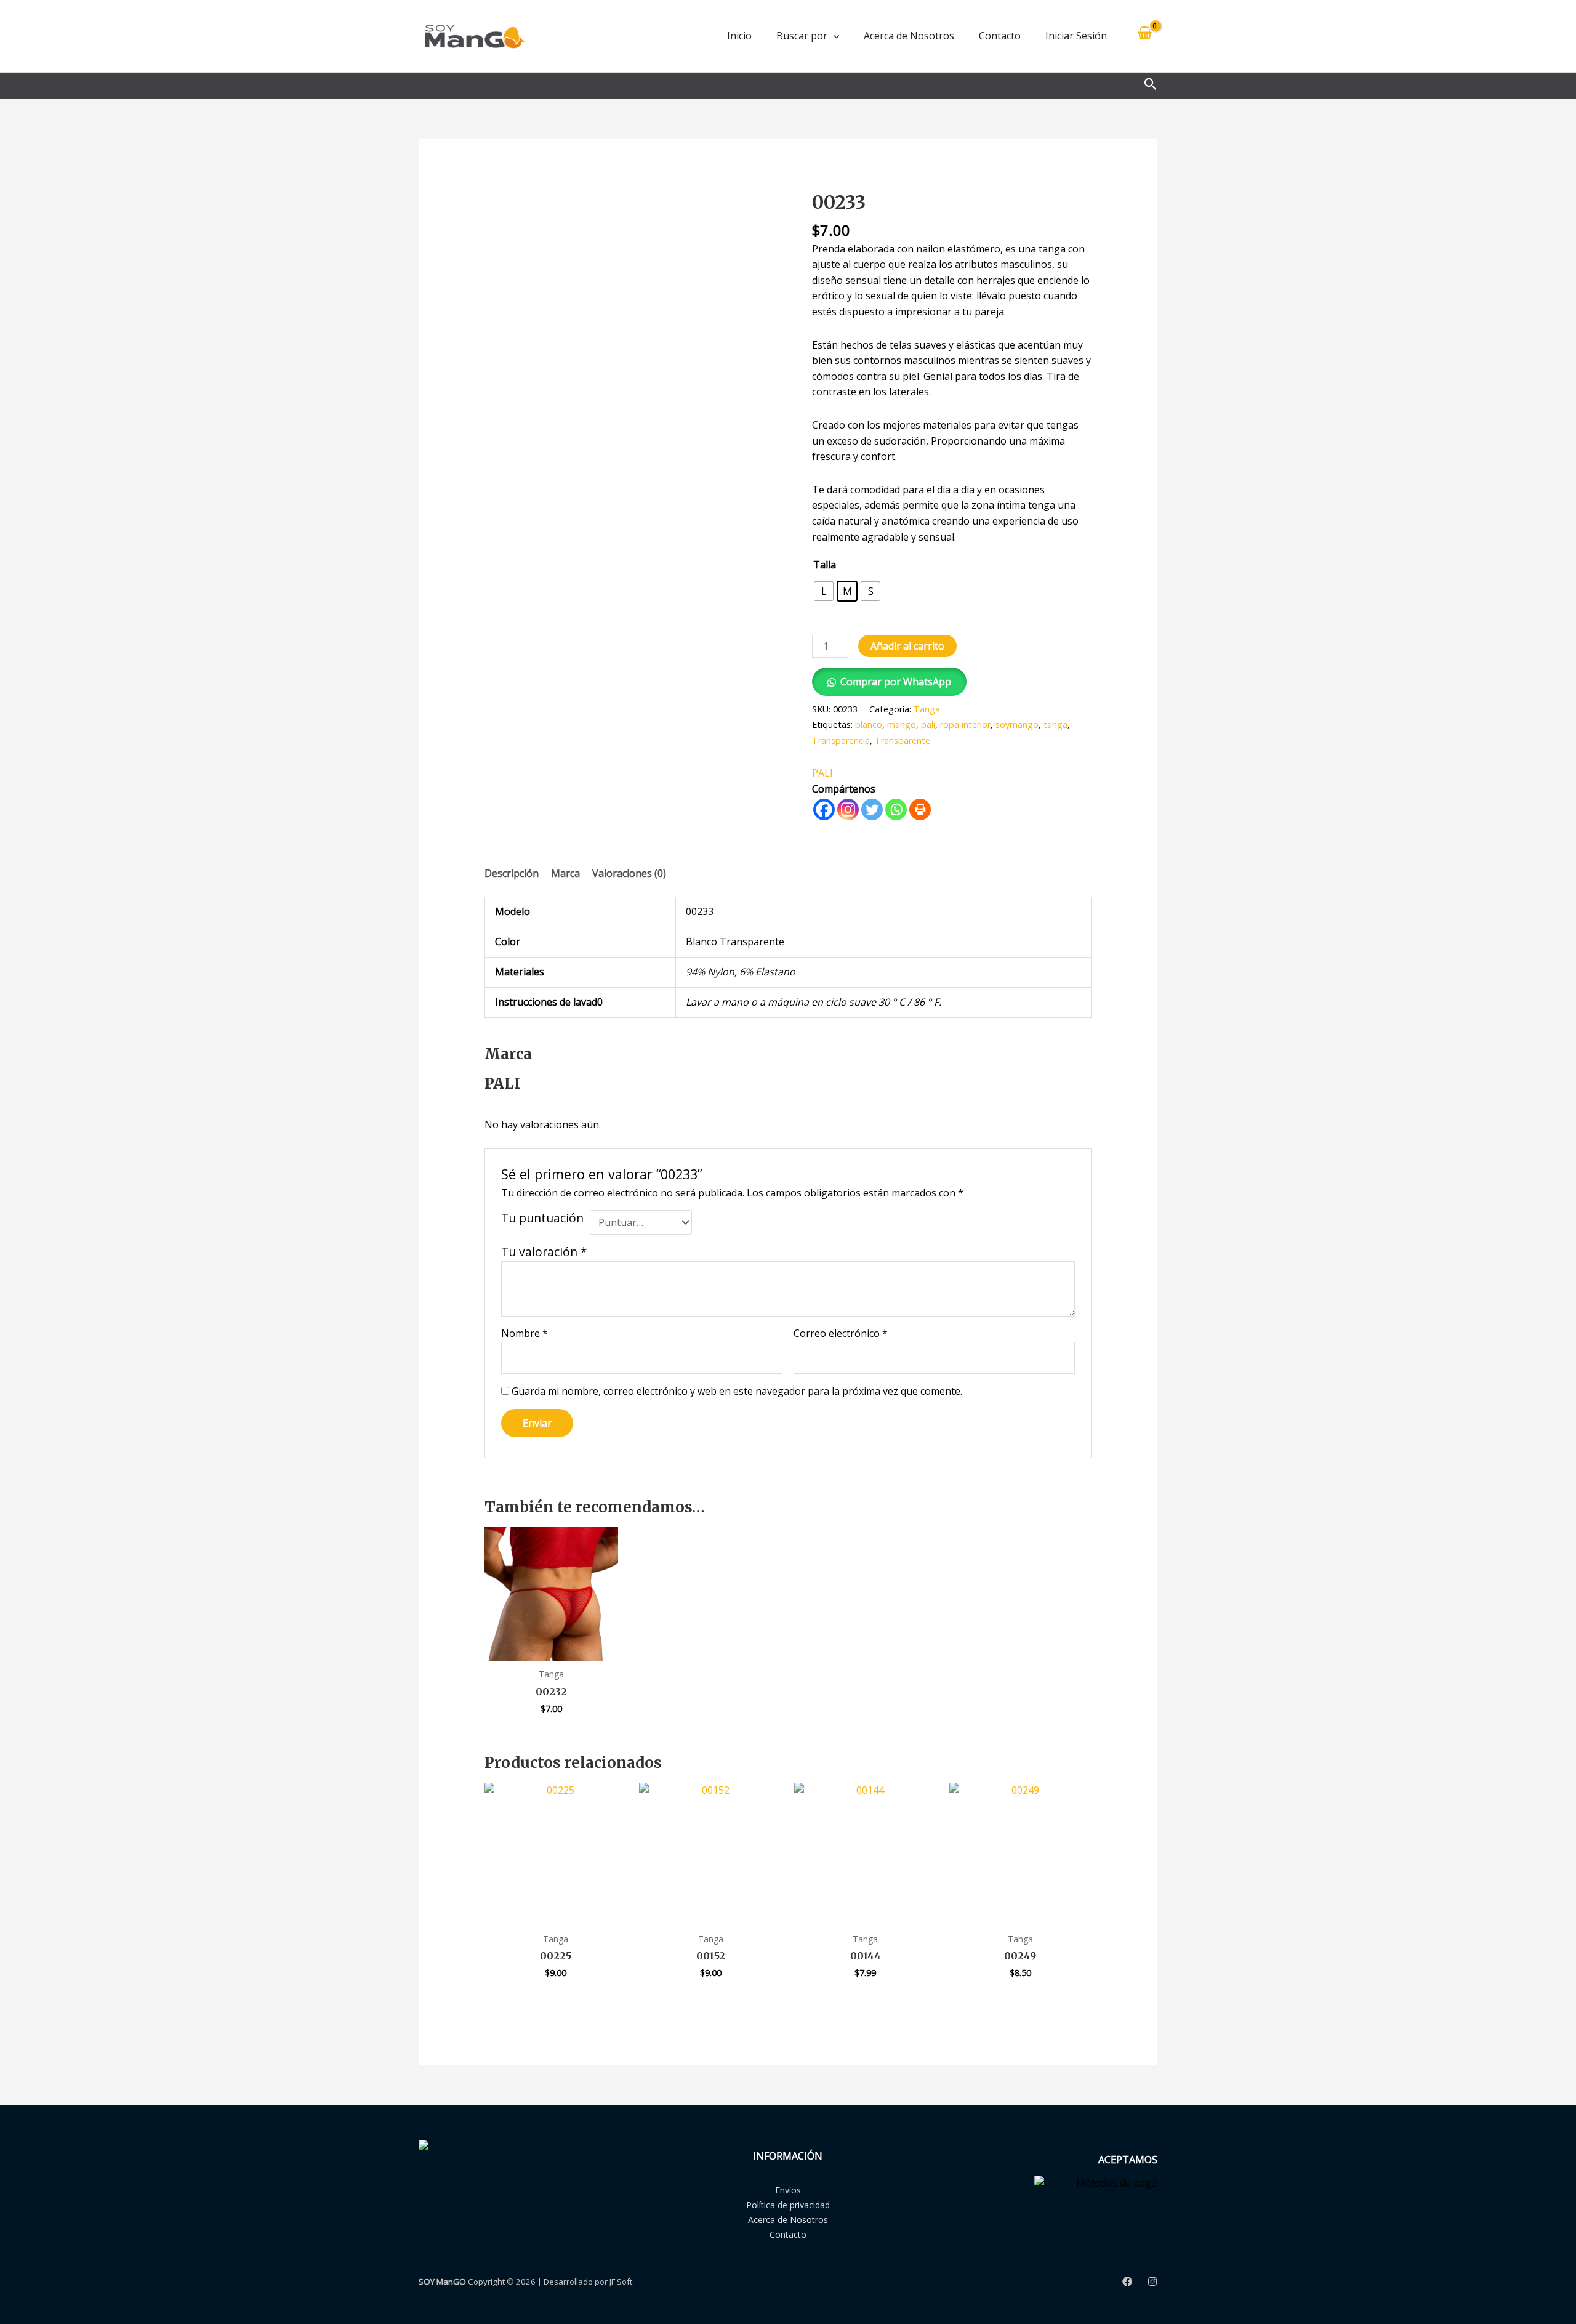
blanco (869, 724)
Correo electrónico (841, 1333)
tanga (1055, 724)
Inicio (739, 36)
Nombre (525, 1333)
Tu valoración (544, 1252)
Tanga (927, 709)
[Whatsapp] (896, 809)
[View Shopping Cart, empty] (1144, 36)
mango (902, 724)
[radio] (824, 591)
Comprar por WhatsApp (896, 682)
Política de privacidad (788, 2205)
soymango (1017, 724)
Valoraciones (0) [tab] (629, 873)
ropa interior (965, 724)
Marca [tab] (565, 873)
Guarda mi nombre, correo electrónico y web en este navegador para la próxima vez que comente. (737, 1391)
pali (928, 724)
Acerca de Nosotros (909, 36)
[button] (834, 36)
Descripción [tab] (512, 873)
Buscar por (802, 36)
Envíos (788, 2190)
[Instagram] (848, 809)
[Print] (920, 809)
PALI (822, 773)
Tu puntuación (542, 1218)
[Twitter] (872, 809)
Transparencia (841, 740)
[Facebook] (824, 809)
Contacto (1000, 36)
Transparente (903, 740)
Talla (825, 565)
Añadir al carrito (907, 646)
